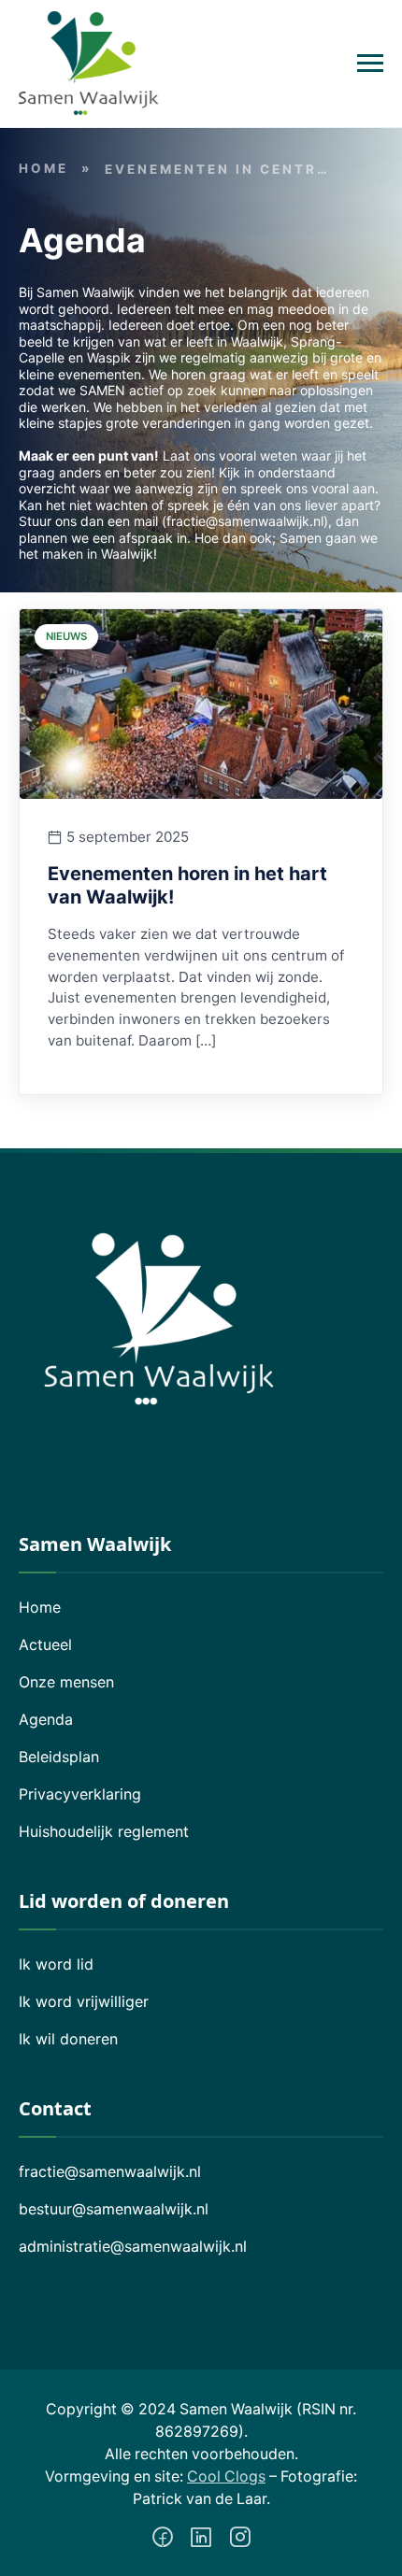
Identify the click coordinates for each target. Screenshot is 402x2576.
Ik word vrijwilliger (84, 2001)
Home (43, 168)
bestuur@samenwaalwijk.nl (114, 2209)
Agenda (46, 1719)
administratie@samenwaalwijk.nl (133, 2246)
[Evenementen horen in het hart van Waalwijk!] (201, 703)
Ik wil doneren (68, 2039)
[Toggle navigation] (370, 64)
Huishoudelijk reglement (104, 1831)
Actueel (45, 1644)
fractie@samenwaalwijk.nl (110, 2171)
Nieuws (66, 636)
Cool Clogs (226, 2476)
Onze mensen (66, 1682)
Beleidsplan (59, 1757)
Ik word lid (56, 1964)
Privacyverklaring (80, 1794)
